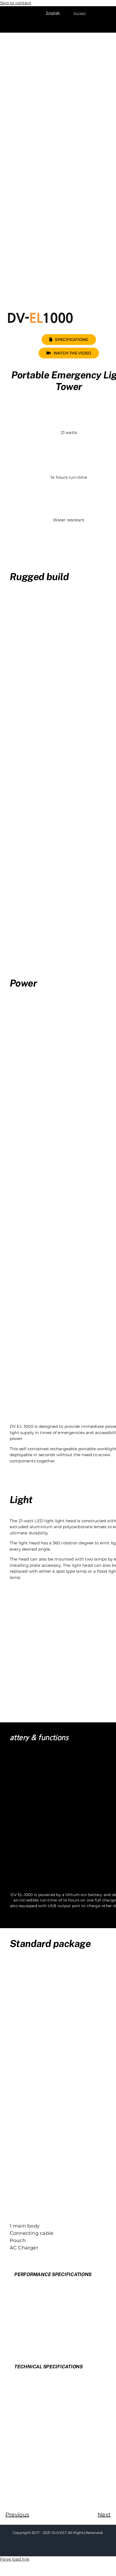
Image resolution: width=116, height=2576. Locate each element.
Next (104, 2515)
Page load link (15, 2559)
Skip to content (16, 3)
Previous (17, 2515)
